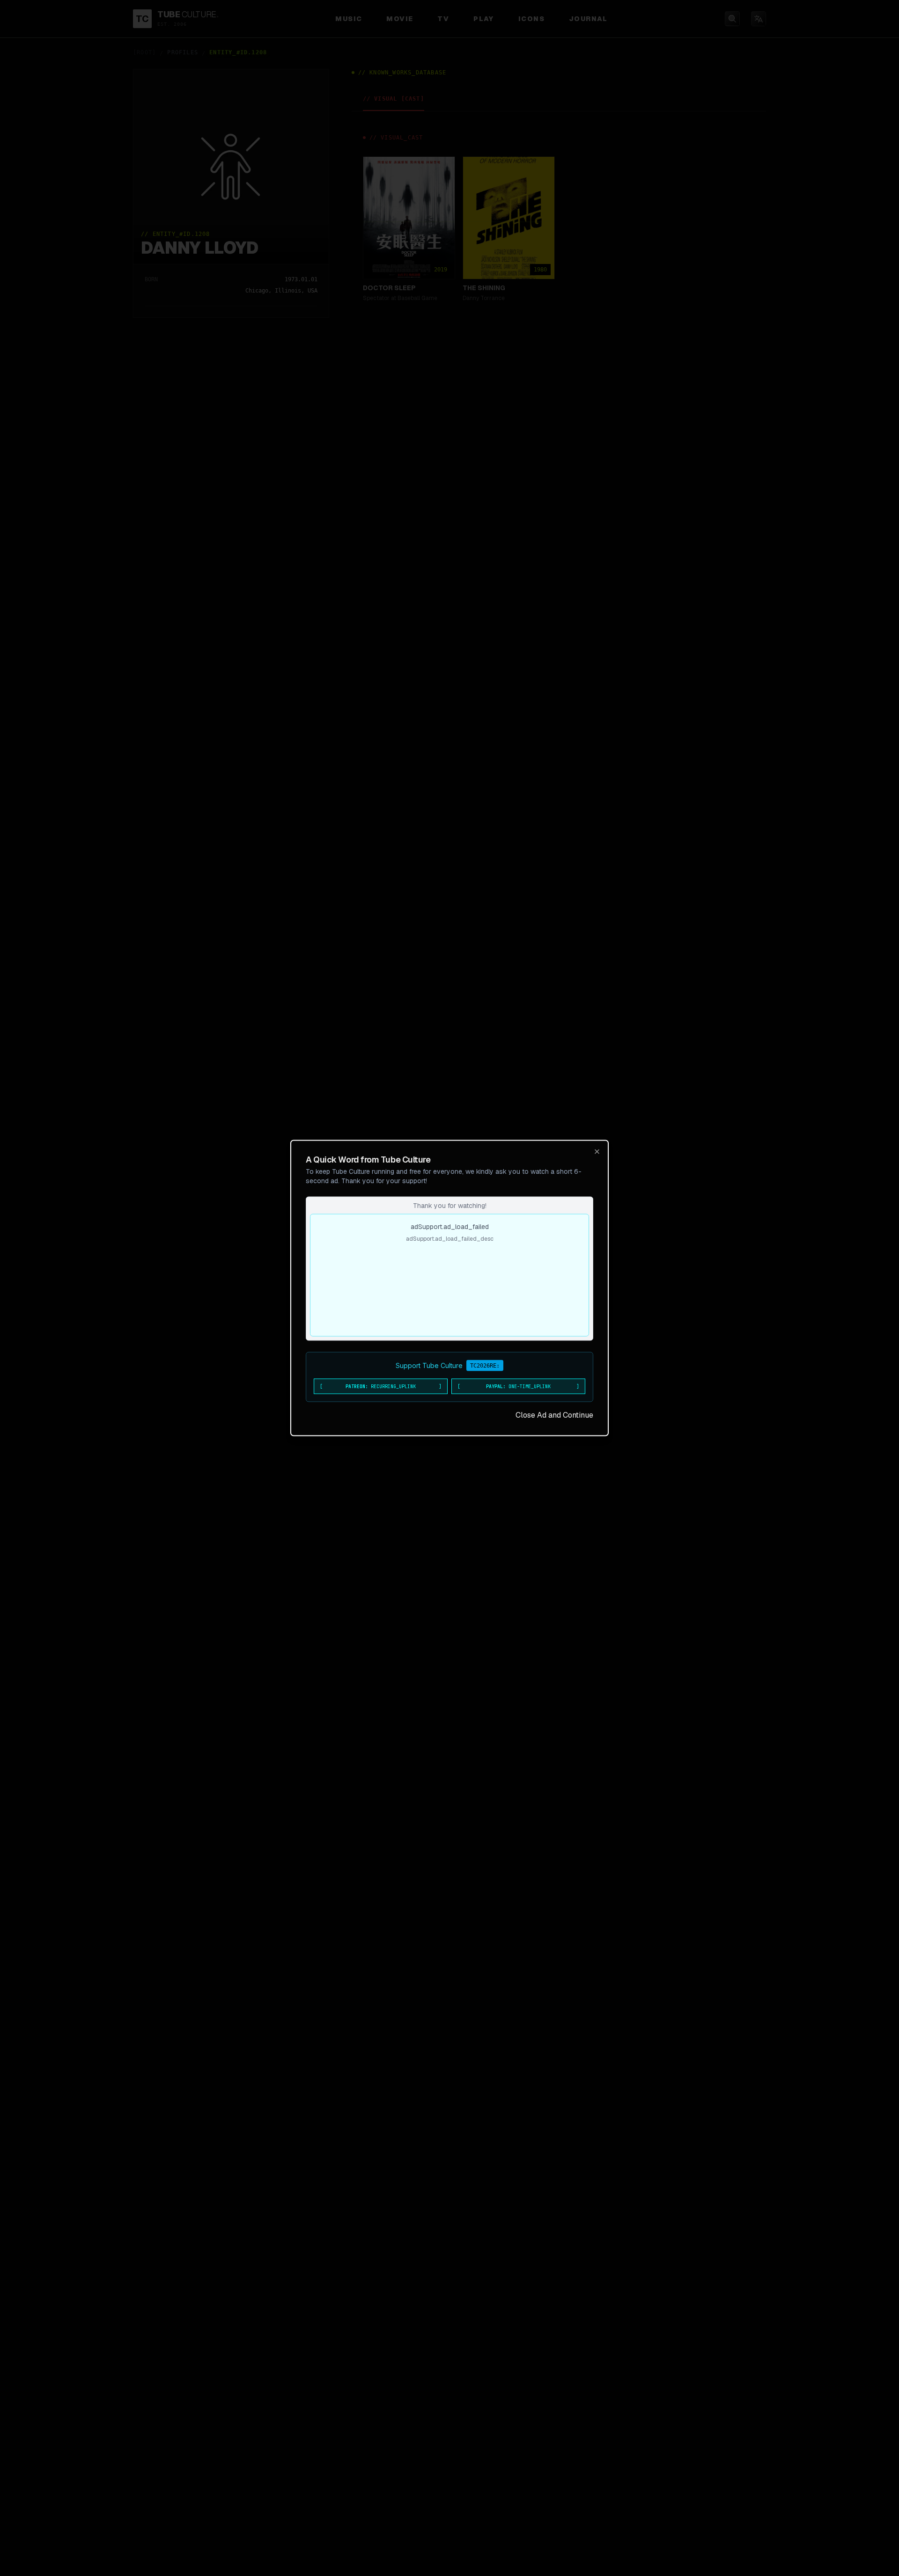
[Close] (597, 1152)
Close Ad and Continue (554, 1415)
